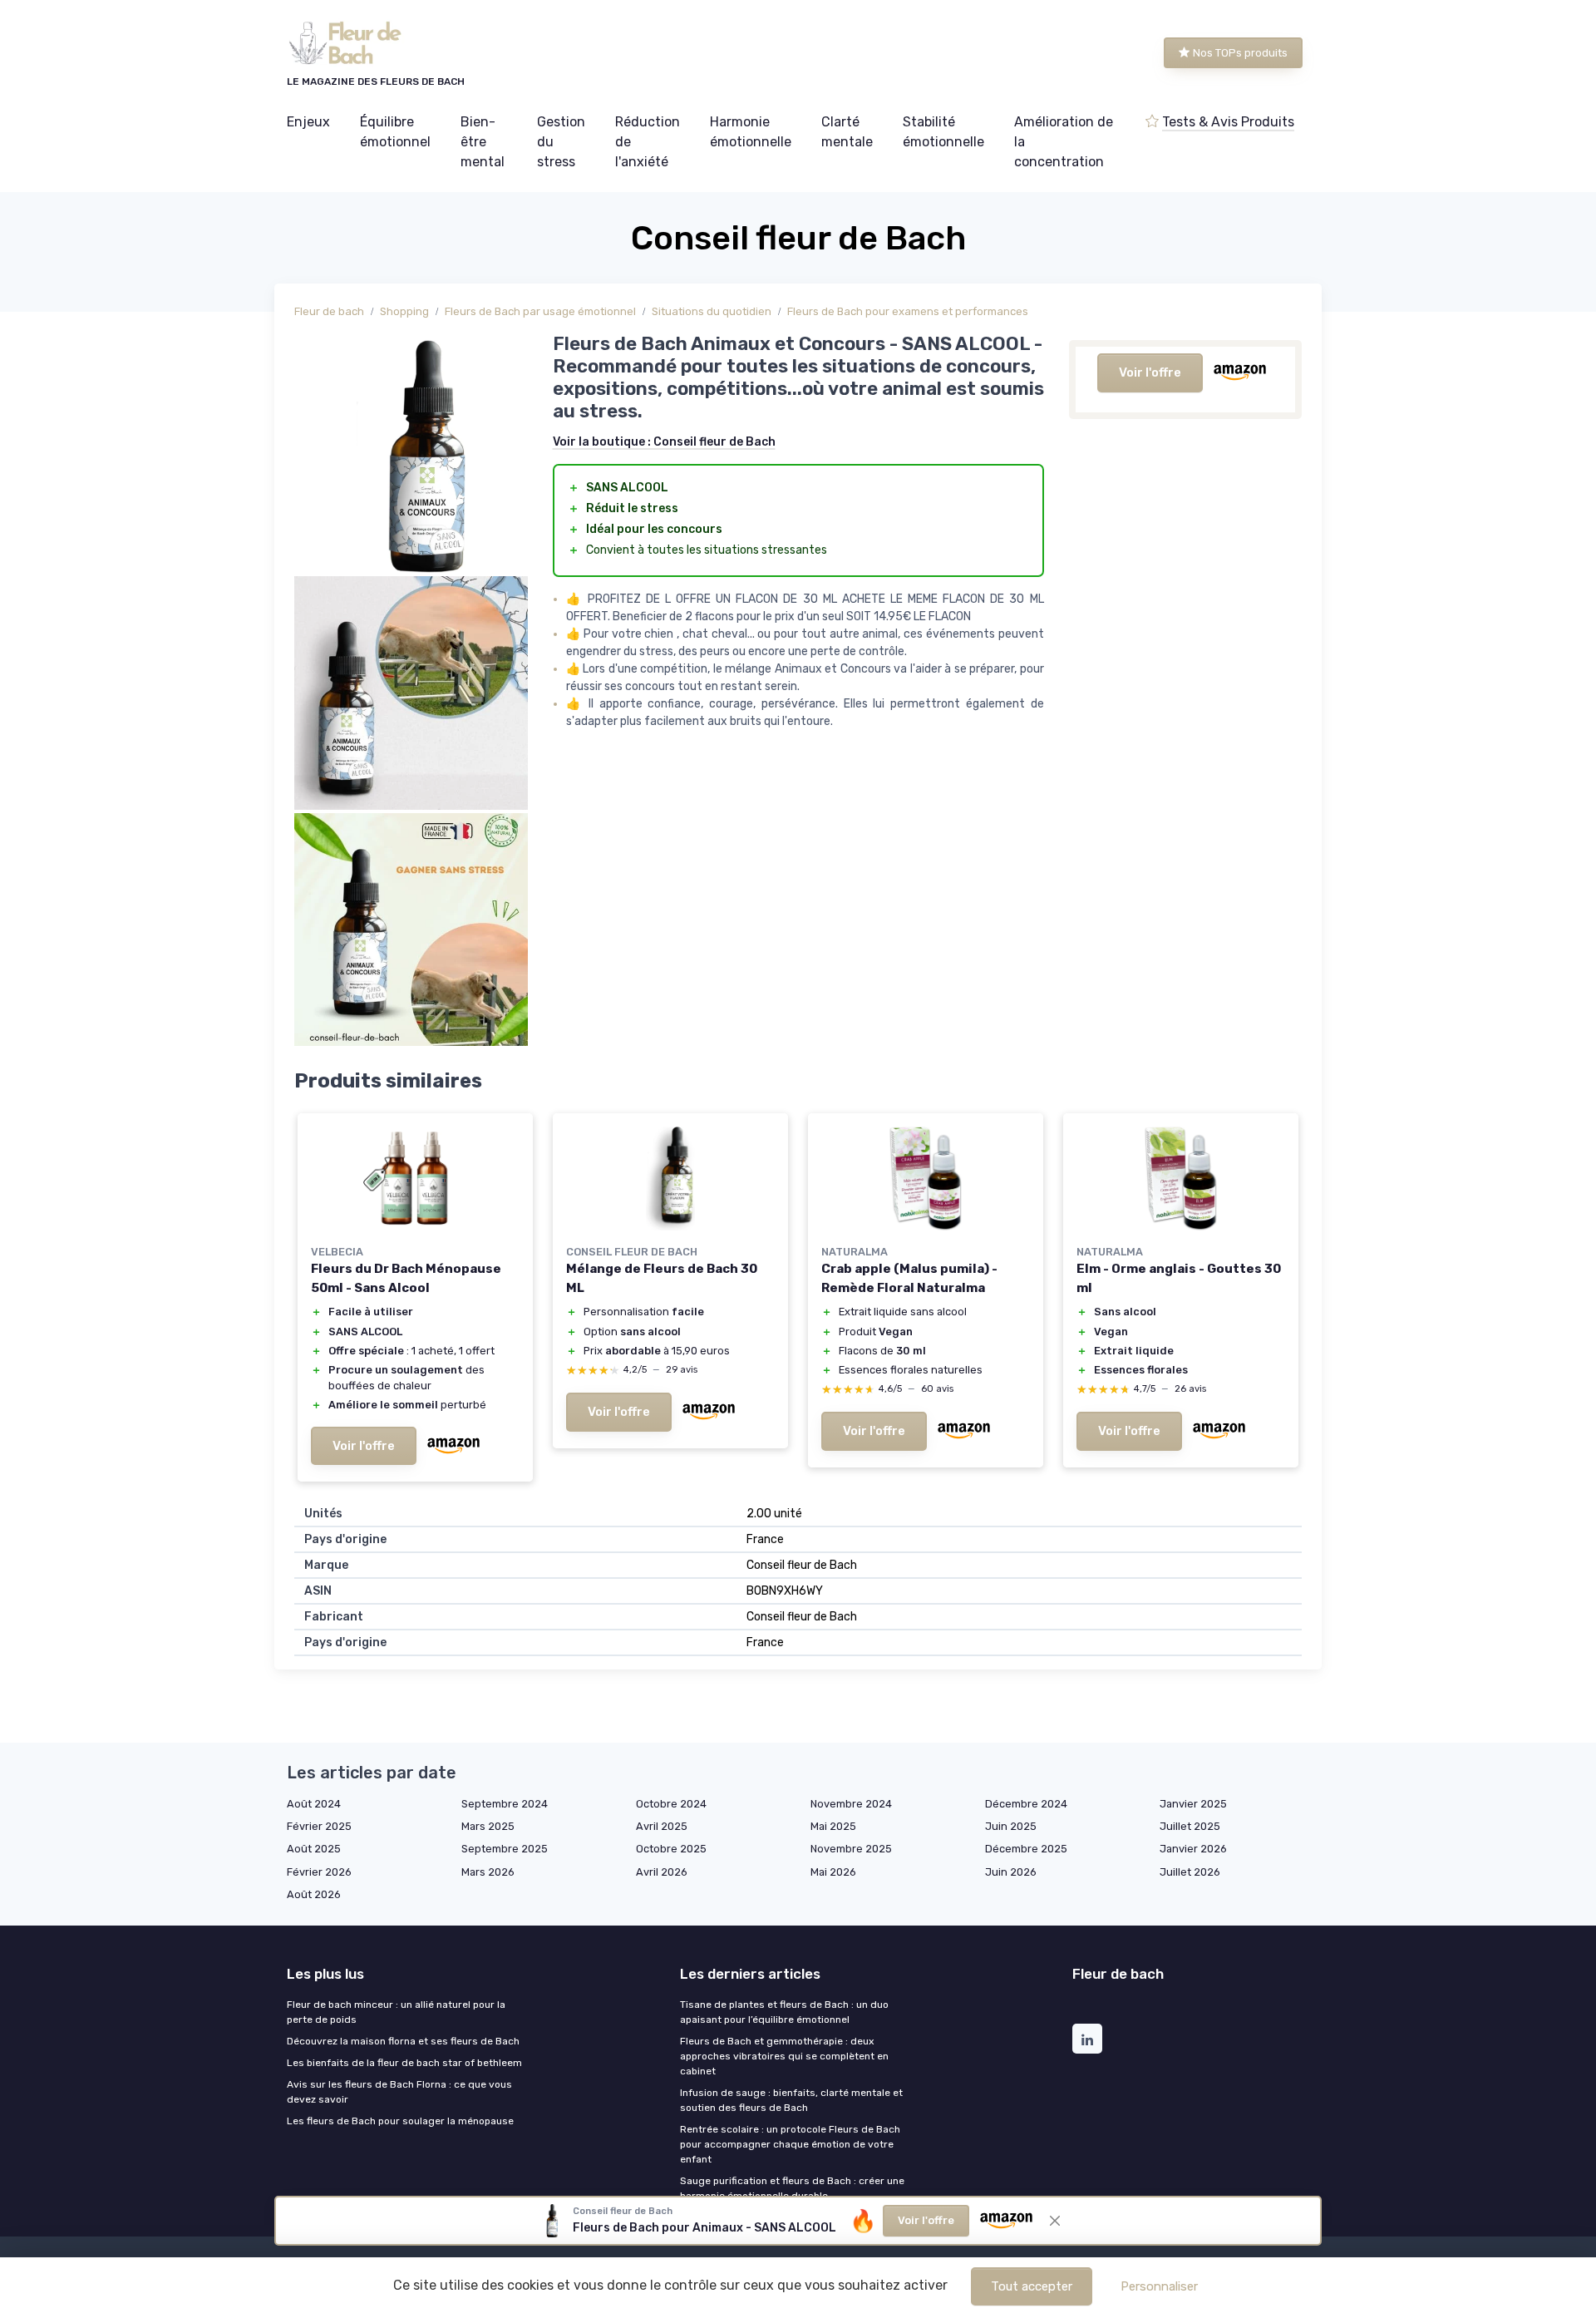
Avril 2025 (662, 1826)
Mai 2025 (833, 1826)
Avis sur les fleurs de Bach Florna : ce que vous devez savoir (399, 2092)
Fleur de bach (329, 311)
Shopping (404, 311)
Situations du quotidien (712, 311)
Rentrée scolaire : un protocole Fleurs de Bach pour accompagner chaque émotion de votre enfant (790, 2144)
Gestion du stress (561, 142)
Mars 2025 (488, 1826)
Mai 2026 (833, 1872)
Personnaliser (1159, 2286)
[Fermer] (1055, 2221)
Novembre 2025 (851, 1849)
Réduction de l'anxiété (648, 142)
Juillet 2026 (1190, 1872)
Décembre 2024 (1026, 1804)
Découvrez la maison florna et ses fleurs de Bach (403, 2041)
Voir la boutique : (664, 442)
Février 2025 (319, 1826)
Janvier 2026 (1193, 1849)
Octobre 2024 (671, 1804)
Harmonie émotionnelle (751, 132)
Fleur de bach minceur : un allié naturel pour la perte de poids (396, 2012)
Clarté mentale (847, 132)
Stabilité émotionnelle (943, 132)
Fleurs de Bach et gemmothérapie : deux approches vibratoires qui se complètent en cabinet (784, 2056)
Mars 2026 (488, 1872)
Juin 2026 (1011, 1872)
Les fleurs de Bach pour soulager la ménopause (400, 2121)
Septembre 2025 (505, 1849)
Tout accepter (1032, 2286)
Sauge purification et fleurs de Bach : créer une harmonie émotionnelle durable (792, 2188)
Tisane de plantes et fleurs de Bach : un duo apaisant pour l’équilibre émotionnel (784, 2012)
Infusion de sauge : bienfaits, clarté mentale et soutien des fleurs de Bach (791, 2100)
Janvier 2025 (1193, 1804)
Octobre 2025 (671, 1849)
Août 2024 (314, 1804)
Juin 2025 (1011, 1826)
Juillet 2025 (1190, 1826)
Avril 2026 (662, 1872)
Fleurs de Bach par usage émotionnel (540, 311)
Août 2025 (314, 1849)
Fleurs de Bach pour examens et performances (908, 311)
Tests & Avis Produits (1228, 122)
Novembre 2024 (851, 1804)
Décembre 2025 (1026, 1849)
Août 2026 (314, 1894)
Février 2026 (319, 1872)
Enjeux (308, 122)
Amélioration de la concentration (1064, 142)
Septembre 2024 (505, 1804)
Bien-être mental (483, 142)
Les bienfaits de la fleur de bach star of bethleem (404, 2063)
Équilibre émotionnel (395, 132)
